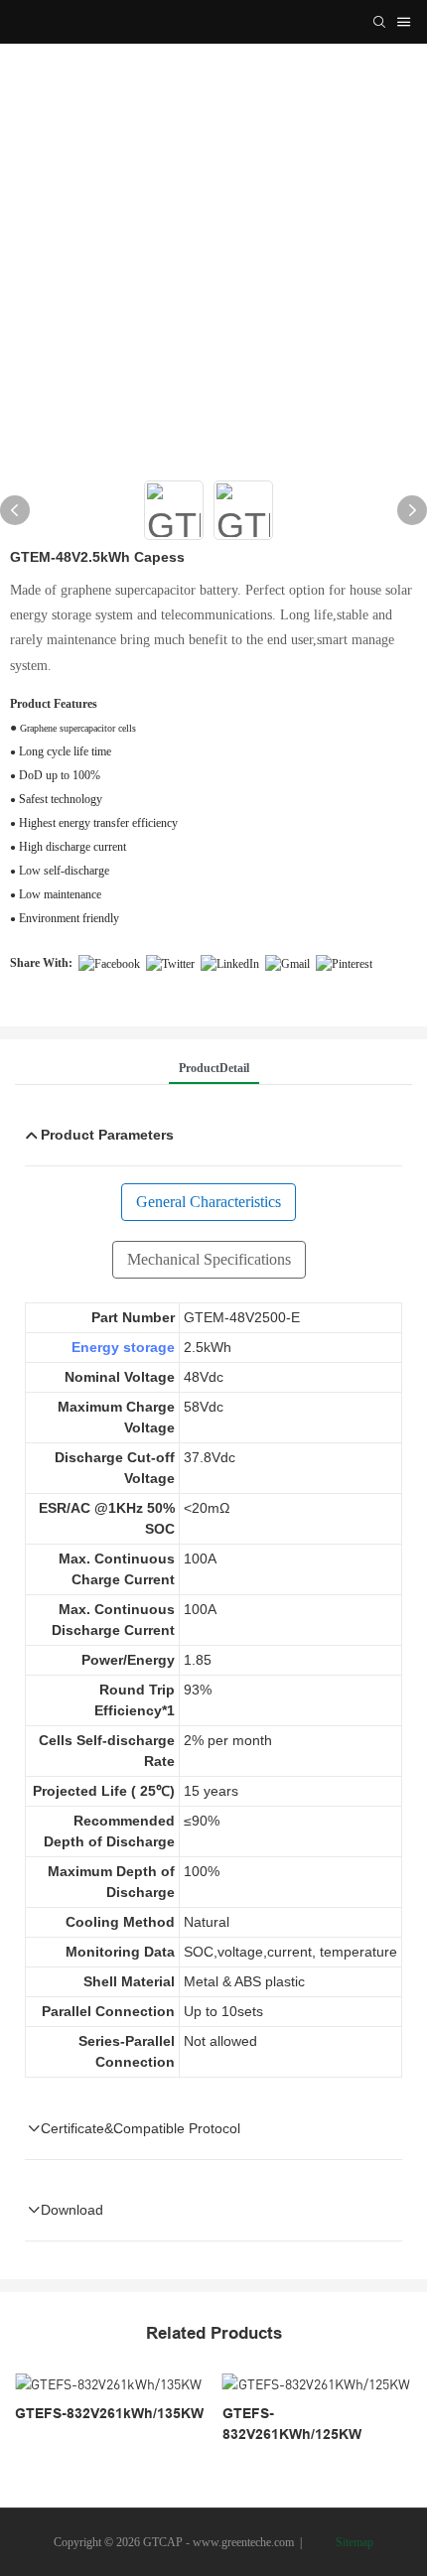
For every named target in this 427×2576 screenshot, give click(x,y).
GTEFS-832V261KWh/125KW (292, 2424)
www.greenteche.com (243, 2542)
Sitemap (353, 2542)
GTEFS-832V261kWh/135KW (109, 2413)
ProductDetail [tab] (214, 1068)
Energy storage (123, 1347)
